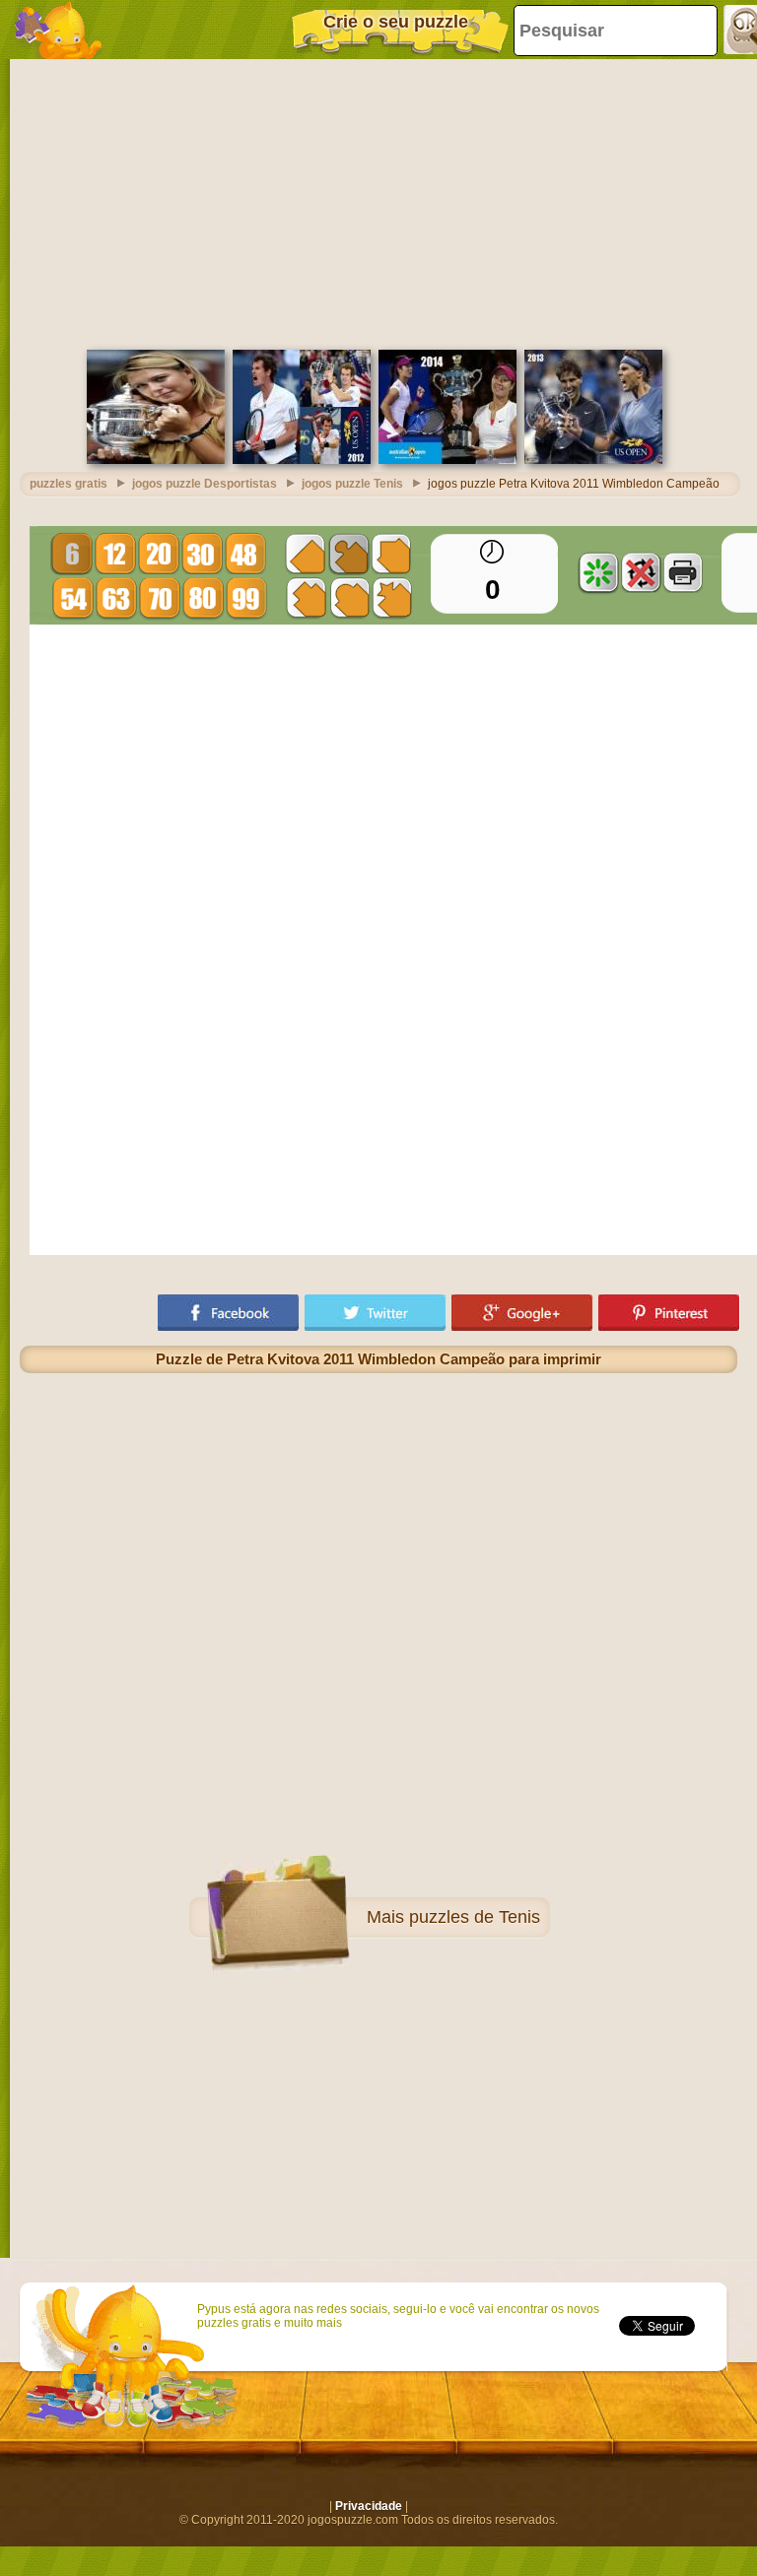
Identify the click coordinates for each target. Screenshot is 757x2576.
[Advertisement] (378, 202)
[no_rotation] (641, 572)
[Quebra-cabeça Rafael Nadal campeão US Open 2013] (593, 460)
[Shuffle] (598, 572)
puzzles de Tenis (475, 1917)
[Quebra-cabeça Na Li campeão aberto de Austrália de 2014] (447, 460)
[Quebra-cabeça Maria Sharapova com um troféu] (156, 460)
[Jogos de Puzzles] (59, 30)
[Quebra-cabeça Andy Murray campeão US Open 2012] (302, 460)
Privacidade (369, 2506)
